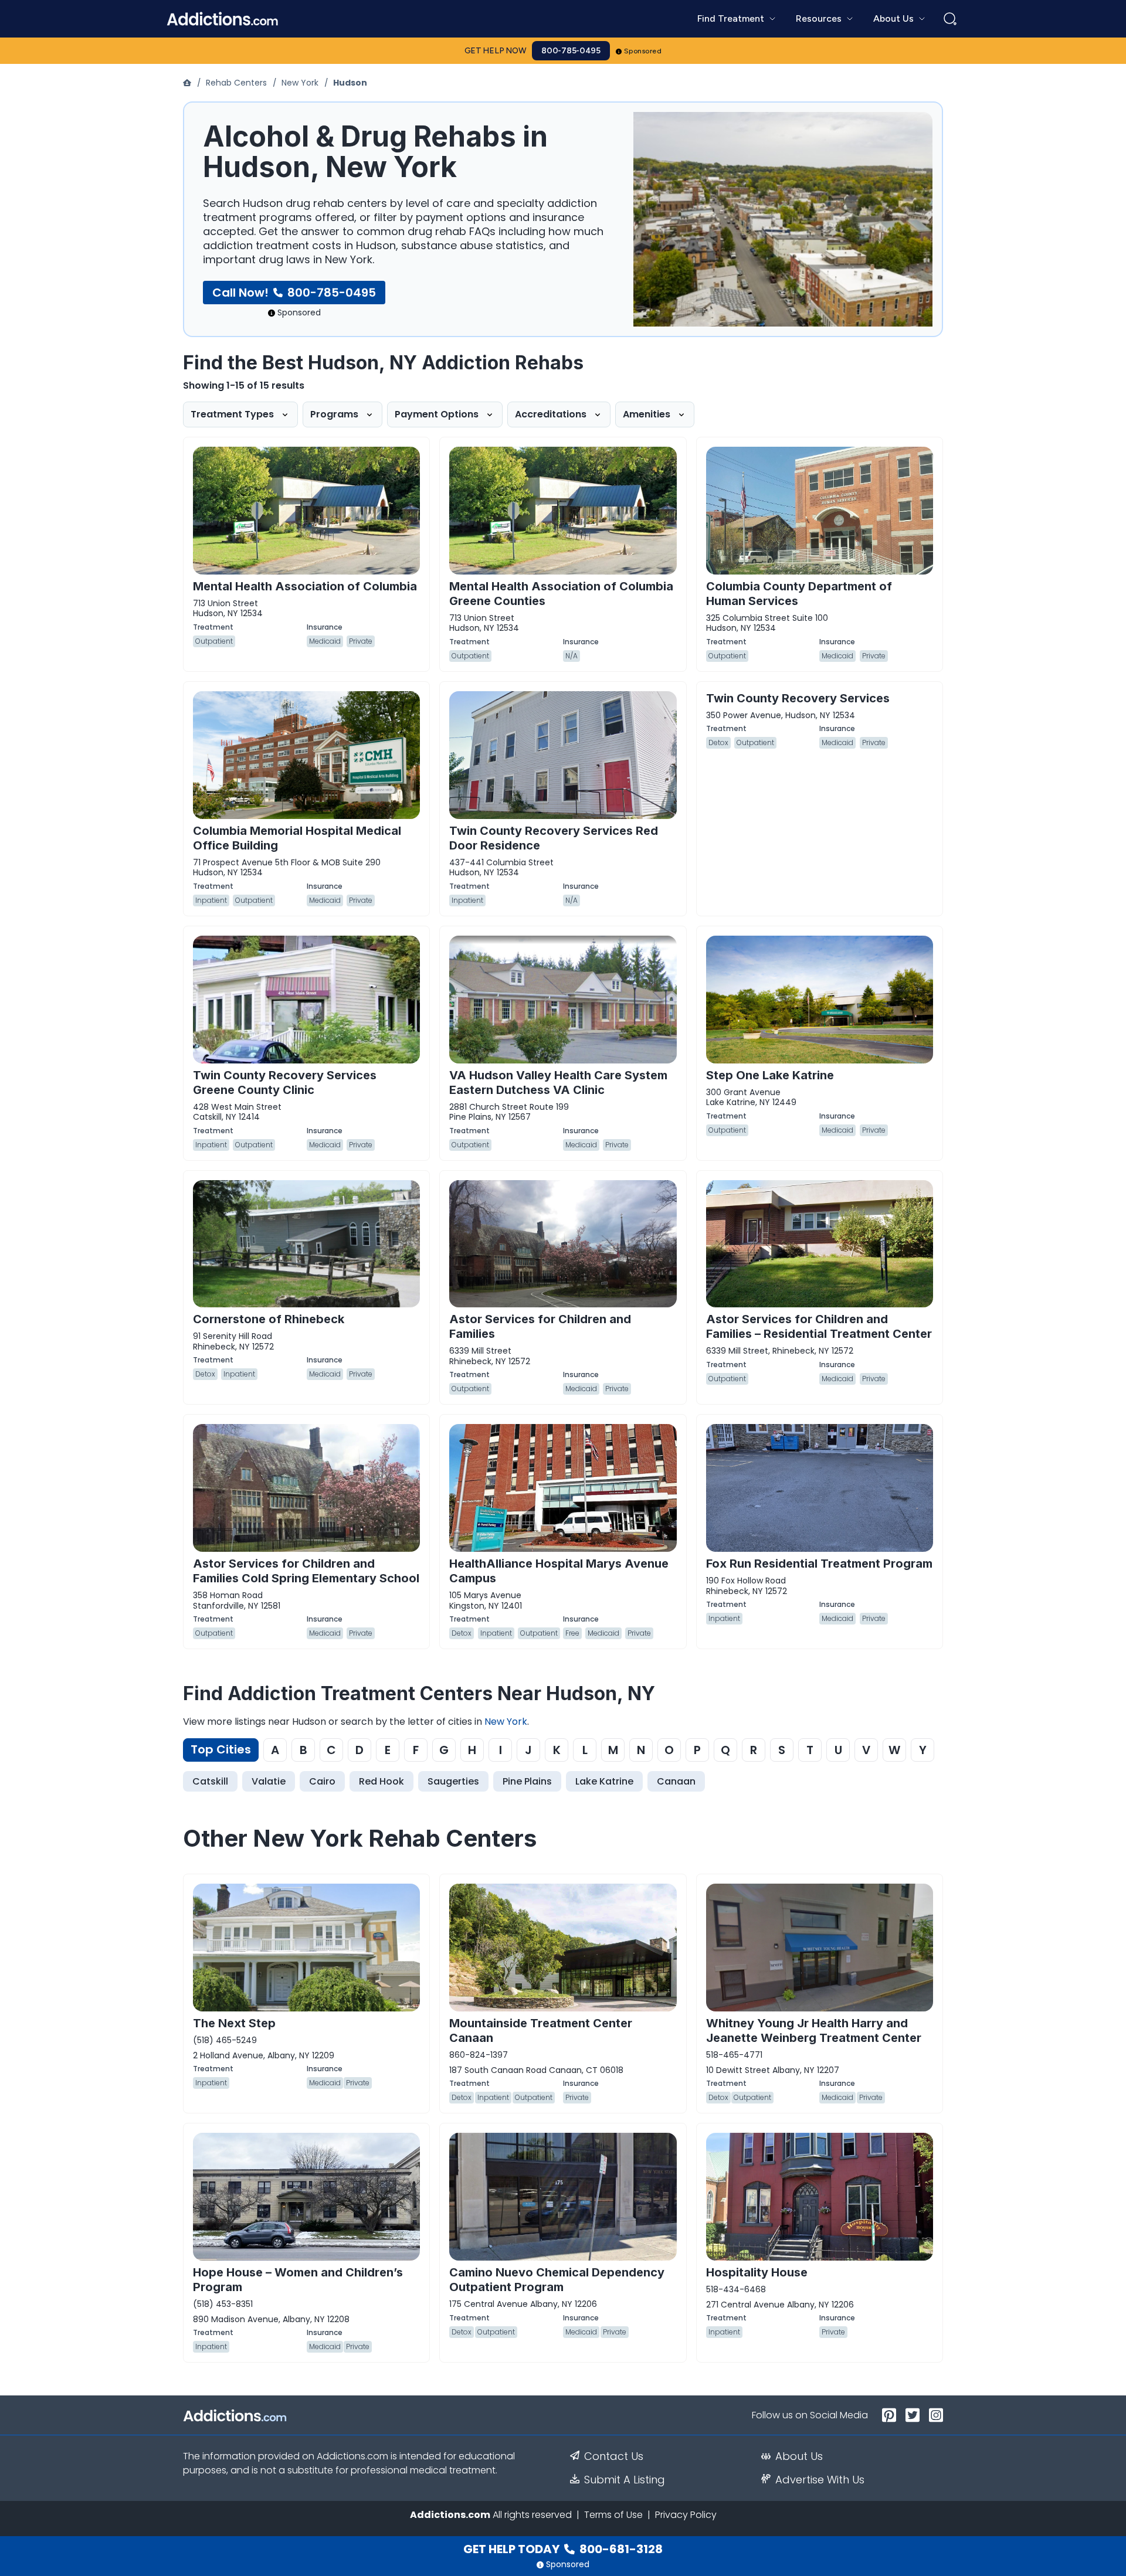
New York (300, 83)
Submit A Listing (625, 2480)
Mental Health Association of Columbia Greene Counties (561, 594)
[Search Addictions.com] (950, 19)
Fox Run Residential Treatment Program (819, 1564)
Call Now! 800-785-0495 (294, 293)
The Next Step (234, 2023)
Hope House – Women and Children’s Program (298, 2280)
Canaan (676, 1781)
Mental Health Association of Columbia (305, 586)
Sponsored (643, 51)
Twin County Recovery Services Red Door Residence (554, 838)
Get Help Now (496, 51)
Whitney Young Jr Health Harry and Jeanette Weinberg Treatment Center (814, 2030)
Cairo (322, 1781)
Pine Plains (527, 1781)
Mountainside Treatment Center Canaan (541, 2030)
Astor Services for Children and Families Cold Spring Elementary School (306, 1571)
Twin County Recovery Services (798, 698)
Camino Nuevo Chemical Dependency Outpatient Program (557, 2280)
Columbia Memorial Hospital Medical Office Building (297, 838)
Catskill (210, 1781)
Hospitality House (757, 2272)
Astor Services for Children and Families (540, 1326)
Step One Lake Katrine (770, 1075)
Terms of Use (613, 2515)
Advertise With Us (820, 2480)
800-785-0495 (571, 51)
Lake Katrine (604, 1781)
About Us (799, 2456)
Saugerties (453, 1781)
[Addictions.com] (188, 83)
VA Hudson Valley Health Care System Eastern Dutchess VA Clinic (558, 1083)
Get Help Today (563, 2549)
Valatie (269, 1781)
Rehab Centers (236, 83)
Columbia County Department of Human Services (799, 594)
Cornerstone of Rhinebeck (269, 1319)
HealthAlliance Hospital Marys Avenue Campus (559, 1571)
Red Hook (381, 1781)
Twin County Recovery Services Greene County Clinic (285, 1083)
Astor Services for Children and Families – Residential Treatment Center (819, 1326)
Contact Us (614, 2456)
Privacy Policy (686, 2515)
